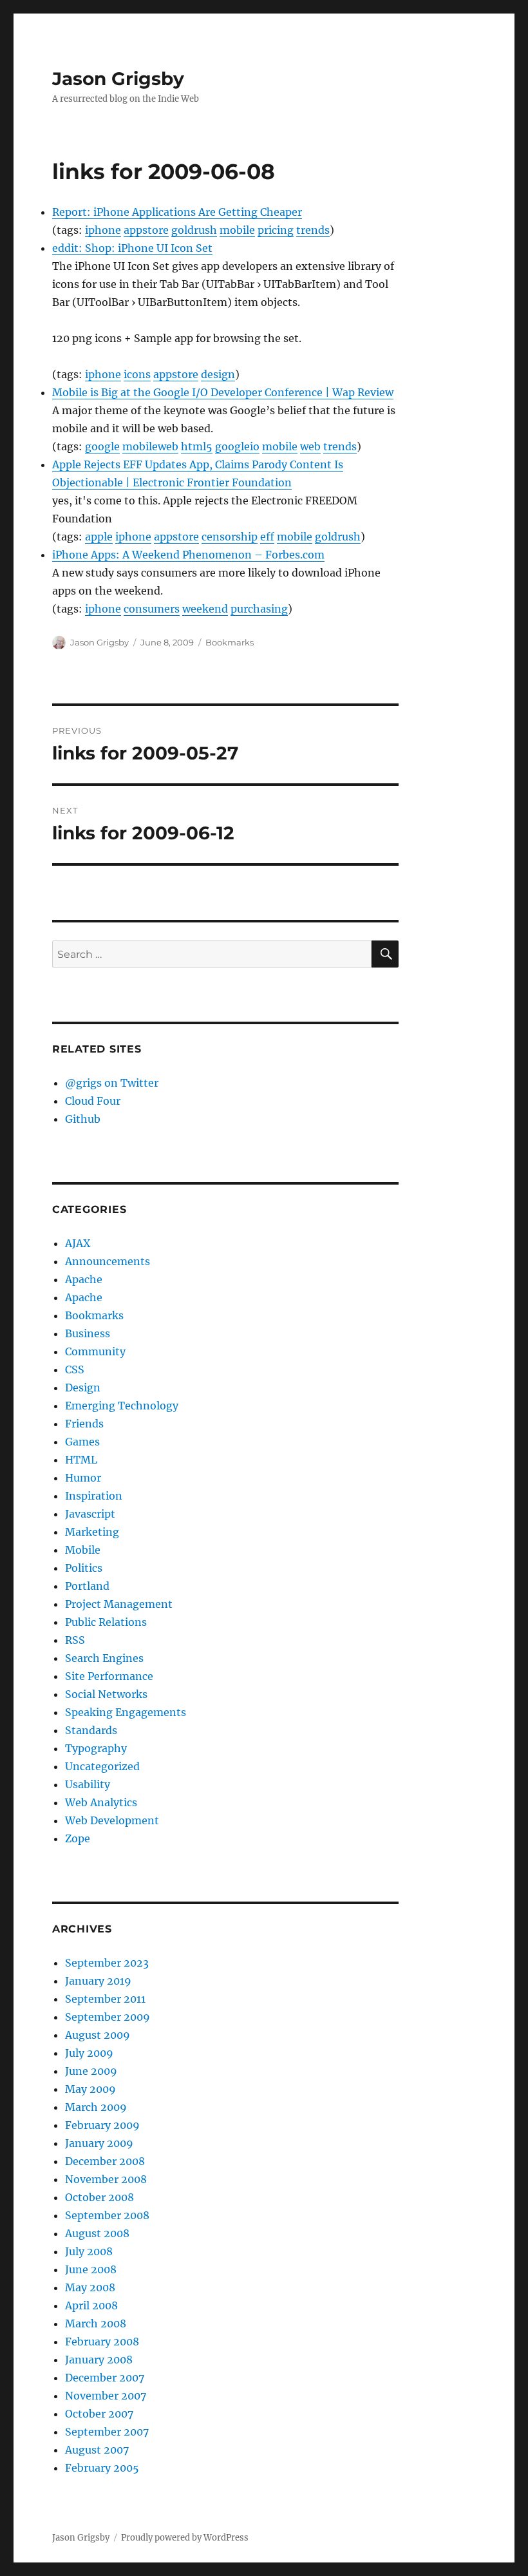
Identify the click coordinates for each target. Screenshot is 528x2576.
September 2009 (108, 2017)
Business (88, 1333)
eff (267, 537)
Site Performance (109, 1676)
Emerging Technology (122, 1406)
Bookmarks (230, 642)
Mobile (83, 1550)
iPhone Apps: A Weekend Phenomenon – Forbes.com (188, 555)
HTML (81, 1460)
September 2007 (107, 2432)
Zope (78, 1838)
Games (82, 1442)
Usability (88, 1784)
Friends (84, 1424)
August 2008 (97, 2233)
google (102, 446)
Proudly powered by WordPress (185, 2538)
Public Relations (106, 1622)
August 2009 (98, 2035)
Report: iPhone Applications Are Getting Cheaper (177, 212)
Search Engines (104, 1658)
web (310, 446)
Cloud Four (93, 1101)
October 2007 (99, 2414)
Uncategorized (102, 1766)
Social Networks (106, 1694)
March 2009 (96, 2107)
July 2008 (89, 2251)
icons (137, 374)
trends (313, 230)
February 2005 (102, 2468)
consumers (152, 609)
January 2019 (98, 1981)
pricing (276, 230)
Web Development (112, 1820)
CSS (75, 1369)
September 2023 (107, 1963)
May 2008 (90, 2287)
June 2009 (91, 2071)
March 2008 (96, 2323)
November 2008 (106, 2179)
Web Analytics (101, 1802)
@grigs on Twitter (112, 1083)
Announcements (108, 1261)
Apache (84, 1279)
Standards (91, 1730)
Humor (83, 1478)
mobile (237, 230)
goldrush (194, 230)
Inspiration (94, 1496)
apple (99, 537)
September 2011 (105, 1999)
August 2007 (97, 2450)
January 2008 (99, 2360)
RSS (75, 1640)
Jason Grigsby (118, 79)
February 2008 (102, 2342)
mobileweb (150, 446)
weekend (205, 609)
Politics (84, 1568)
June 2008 (91, 2269)
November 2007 (106, 2396)
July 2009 (89, 2053)
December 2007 (105, 2378)
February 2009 (102, 2125)
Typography (96, 1748)
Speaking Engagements (126, 1712)
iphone (103, 230)
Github (83, 1119)
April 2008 (91, 2305)
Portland (87, 1586)
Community (95, 1351)
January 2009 (99, 2143)
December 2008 (105, 2161)
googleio (237, 446)
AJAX (78, 1243)
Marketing (92, 1532)
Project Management (119, 1604)
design (218, 374)
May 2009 (90, 2089)
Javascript (90, 1514)
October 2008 (99, 2197)
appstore (146, 230)
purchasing (259, 609)
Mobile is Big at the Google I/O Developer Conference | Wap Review (223, 392)
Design (83, 1388)
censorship (230, 537)
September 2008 (107, 2215)
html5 (197, 446)
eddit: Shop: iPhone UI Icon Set (132, 248)
